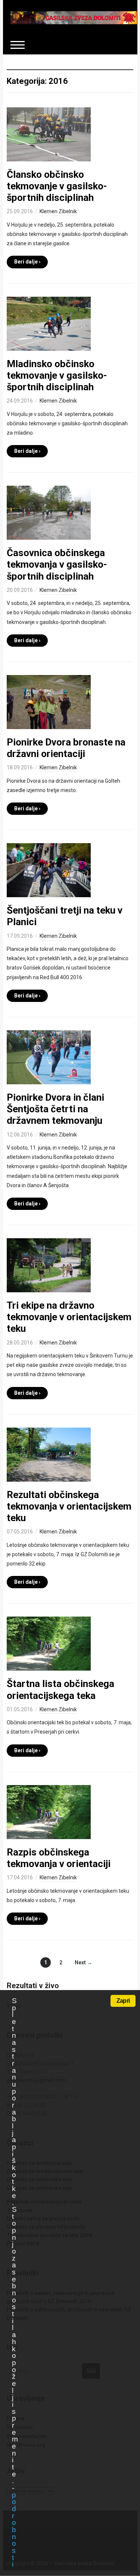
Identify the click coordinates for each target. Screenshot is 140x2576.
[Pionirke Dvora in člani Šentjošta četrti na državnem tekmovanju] (49, 1057)
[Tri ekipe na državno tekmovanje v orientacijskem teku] (49, 1265)
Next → (83, 1962)
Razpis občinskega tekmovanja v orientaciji (59, 1858)
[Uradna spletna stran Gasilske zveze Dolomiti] (74, 17)
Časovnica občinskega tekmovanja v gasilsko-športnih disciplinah (57, 564)
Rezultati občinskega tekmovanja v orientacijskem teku (69, 1506)
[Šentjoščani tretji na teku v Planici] (49, 870)
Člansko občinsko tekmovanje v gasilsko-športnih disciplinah (57, 186)
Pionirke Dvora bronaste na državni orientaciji (66, 748)
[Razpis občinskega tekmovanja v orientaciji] (49, 1812)
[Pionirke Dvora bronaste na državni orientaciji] (49, 701)
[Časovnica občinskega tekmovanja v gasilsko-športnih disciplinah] (49, 512)
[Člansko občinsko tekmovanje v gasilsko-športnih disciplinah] (49, 134)
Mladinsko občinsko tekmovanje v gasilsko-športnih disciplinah (57, 375)
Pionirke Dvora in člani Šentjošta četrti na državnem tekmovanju (55, 1109)
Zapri (123, 2001)
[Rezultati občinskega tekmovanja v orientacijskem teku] (49, 1454)
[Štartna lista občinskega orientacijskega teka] (49, 1643)
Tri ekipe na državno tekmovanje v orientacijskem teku (69, 1317)
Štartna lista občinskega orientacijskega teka (60, 1689)
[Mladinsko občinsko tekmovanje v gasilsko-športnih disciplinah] (49, 323)
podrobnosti (14, 2530)
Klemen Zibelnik (58, 211)
